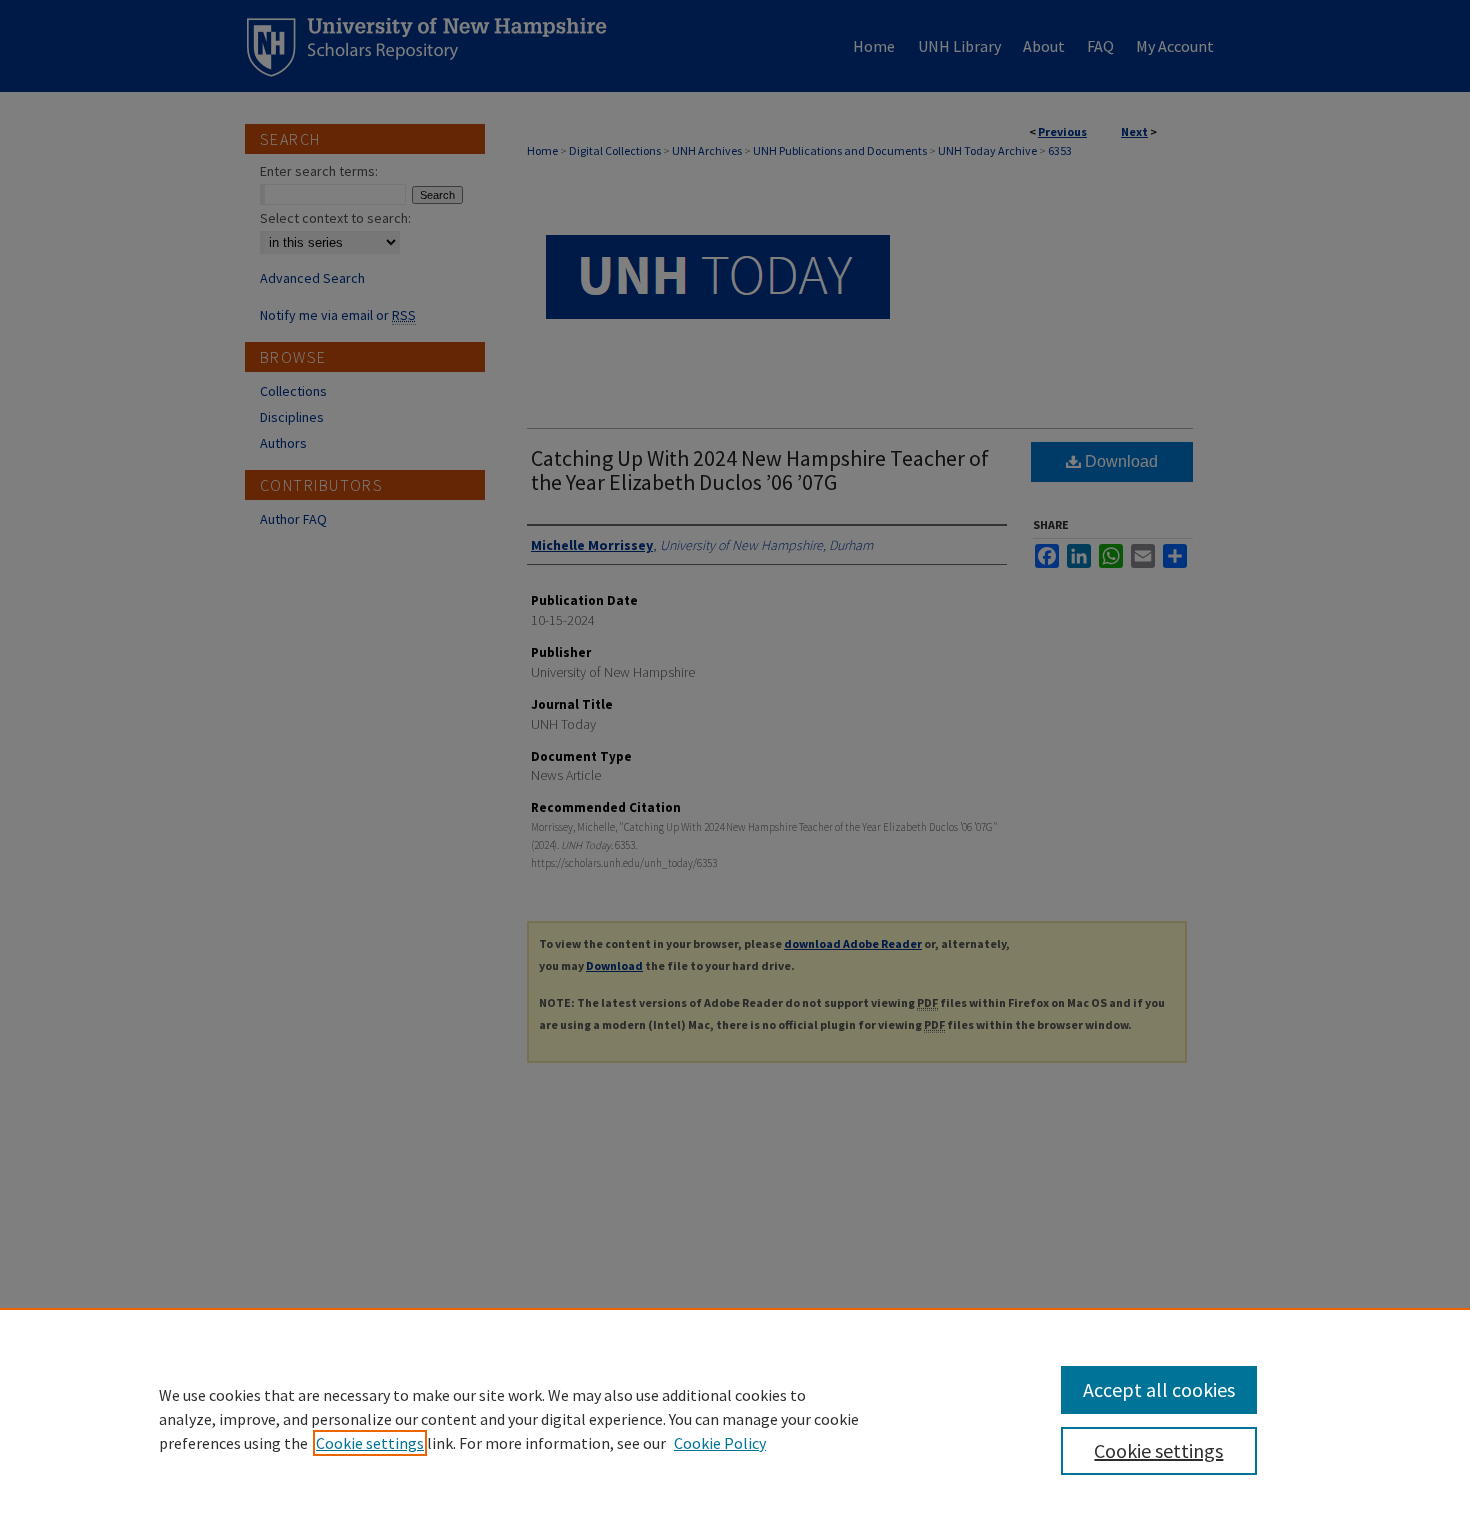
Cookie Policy (720, 1443)
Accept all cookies (1159, 1389)
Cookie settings (370, 1443)
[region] (735, 1418)
